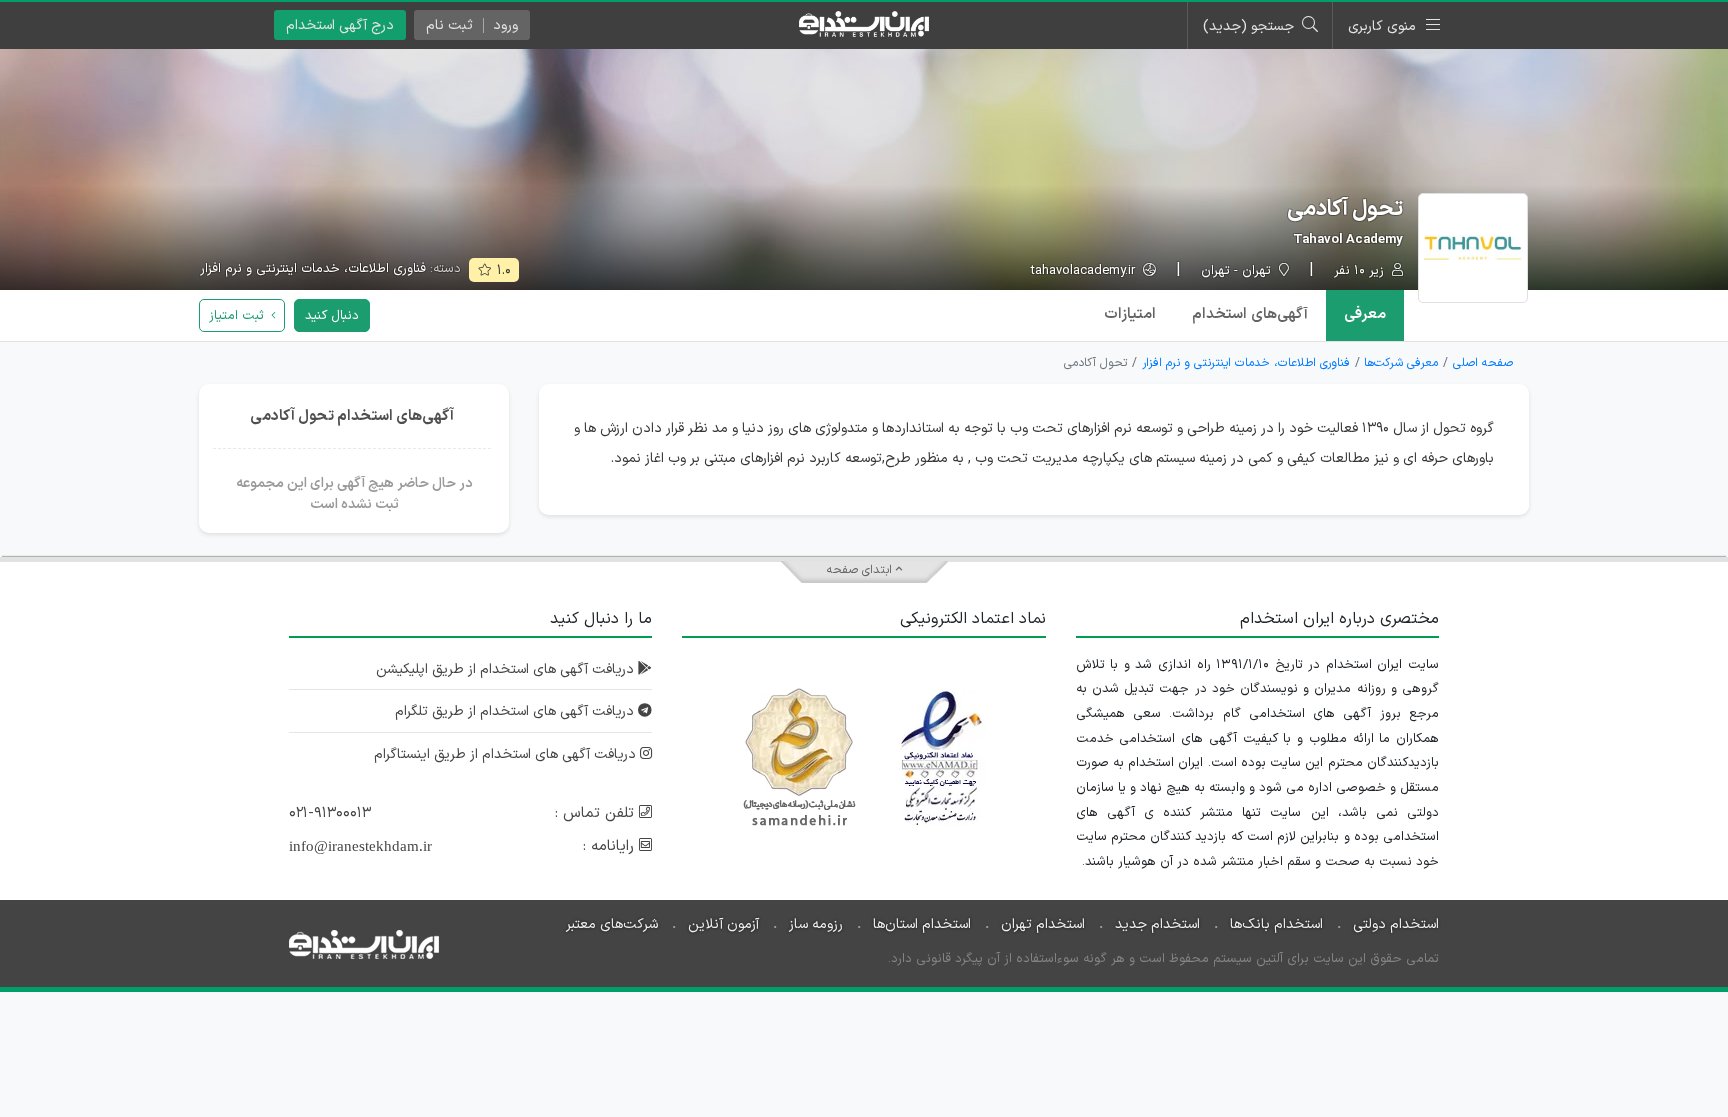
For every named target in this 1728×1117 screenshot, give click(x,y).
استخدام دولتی (1396, 924)
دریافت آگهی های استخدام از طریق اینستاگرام (507, 754)
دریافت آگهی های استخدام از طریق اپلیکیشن (507, 669)
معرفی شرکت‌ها (1401, 363)
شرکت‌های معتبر (612, 924)
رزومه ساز (816, 924)
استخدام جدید (1157, 924)
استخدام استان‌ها (922, 924)
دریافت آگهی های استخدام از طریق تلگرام (516, 711)
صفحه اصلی (1483, 363)
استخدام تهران (1043, 924)
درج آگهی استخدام (340, 25)
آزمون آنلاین (723, 924)
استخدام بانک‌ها (1276, 924)
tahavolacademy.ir (1085, 271)
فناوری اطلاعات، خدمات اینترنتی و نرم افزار (313, 269)
